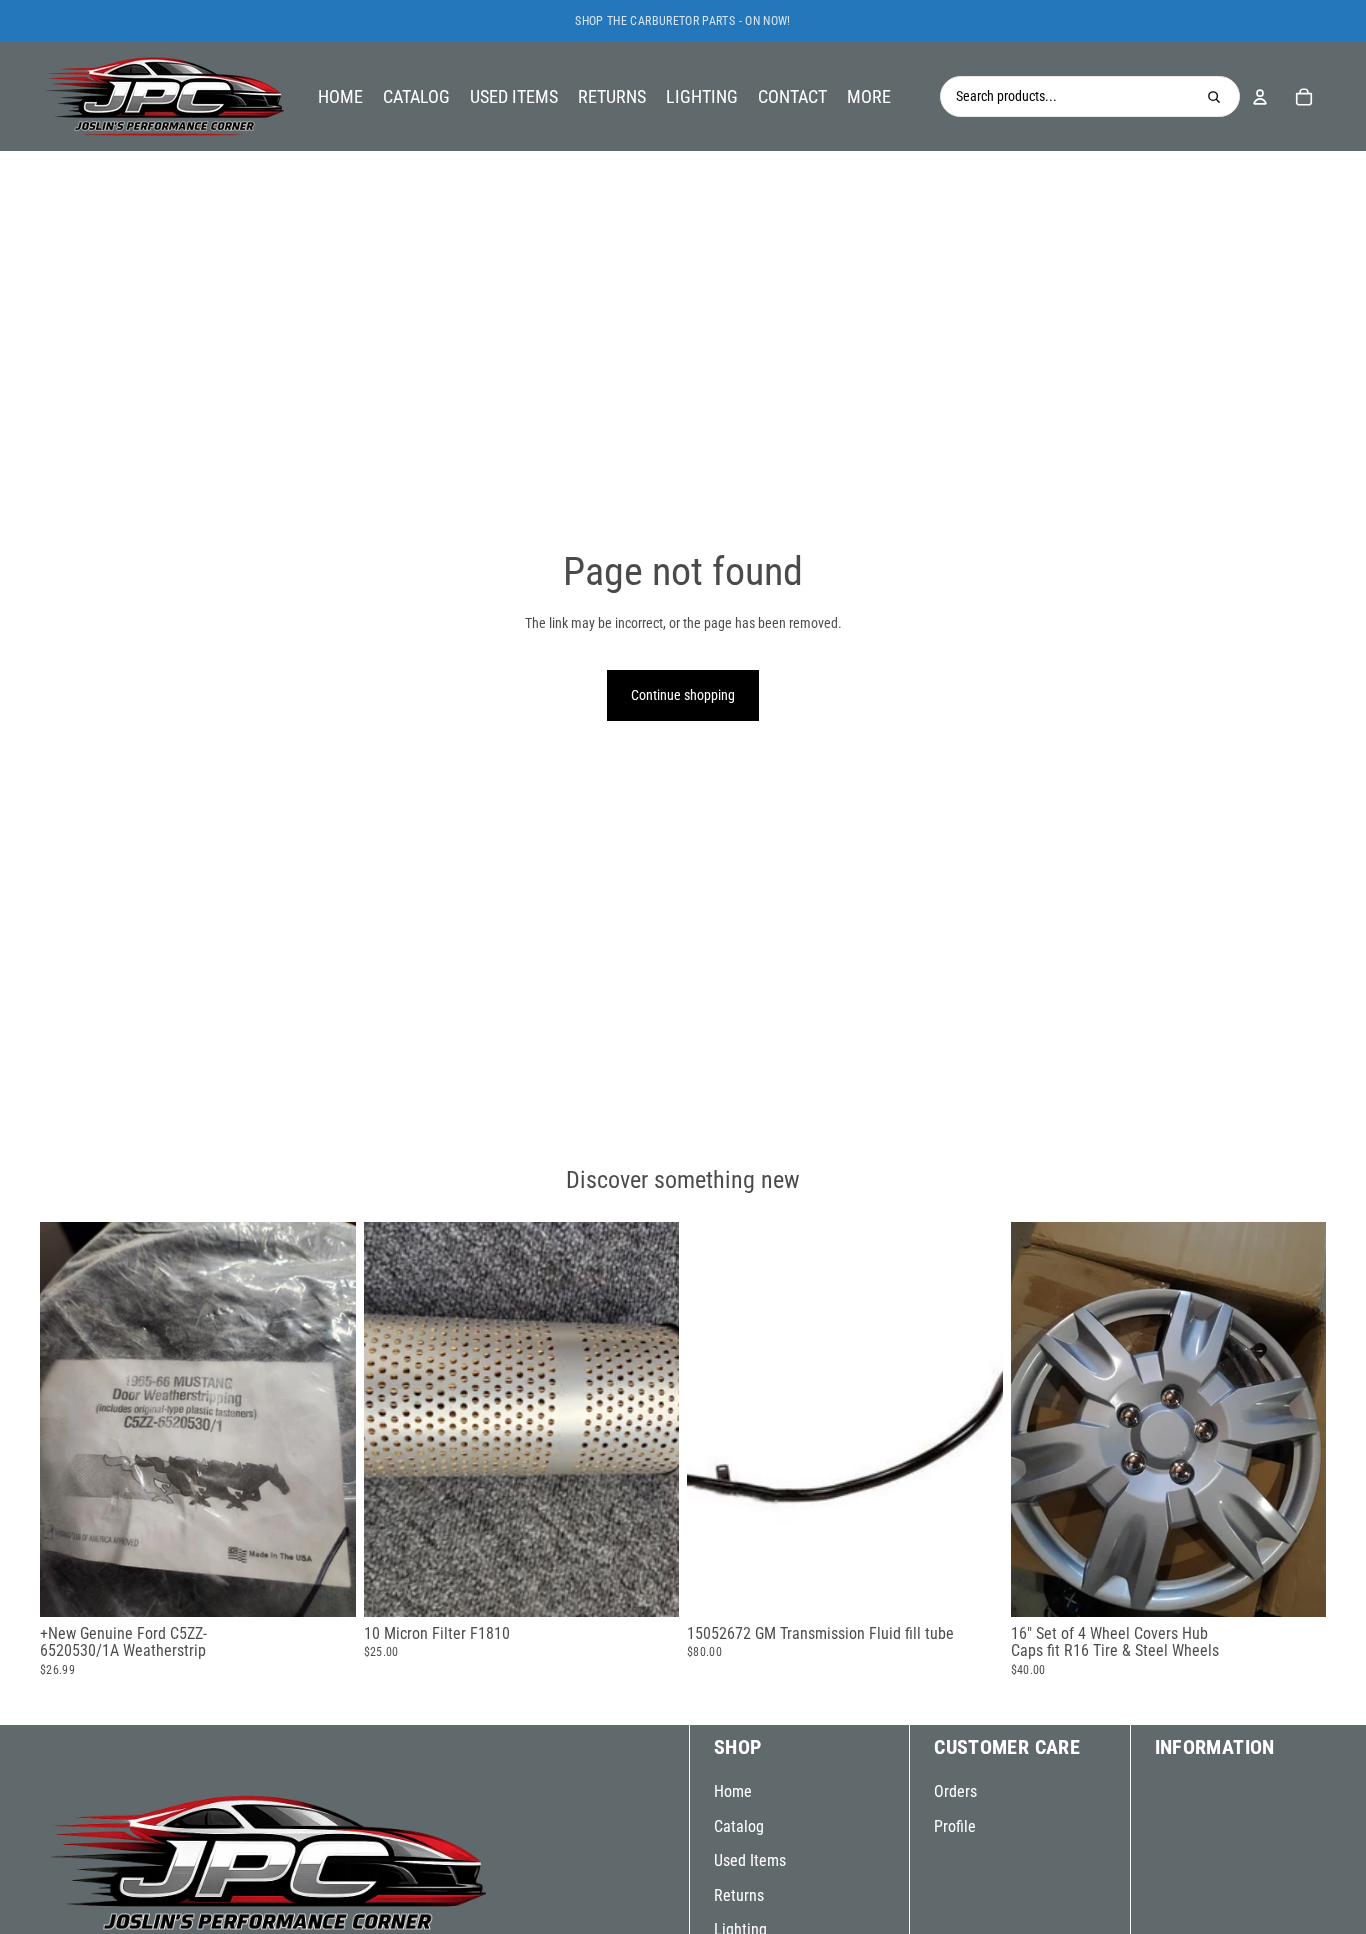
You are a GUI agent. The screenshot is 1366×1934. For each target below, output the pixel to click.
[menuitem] (869, 96)
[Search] (1214, 97)
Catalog (739, 1826)
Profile (955, 1826)
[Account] (1260, 97)
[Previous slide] (70, 1419)
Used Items (750, 1860)
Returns (739, 1895)
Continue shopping (683, 695)
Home (733, 1792)
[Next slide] (326, 1419)
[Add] (325, 1586)
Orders (955, 1792)
